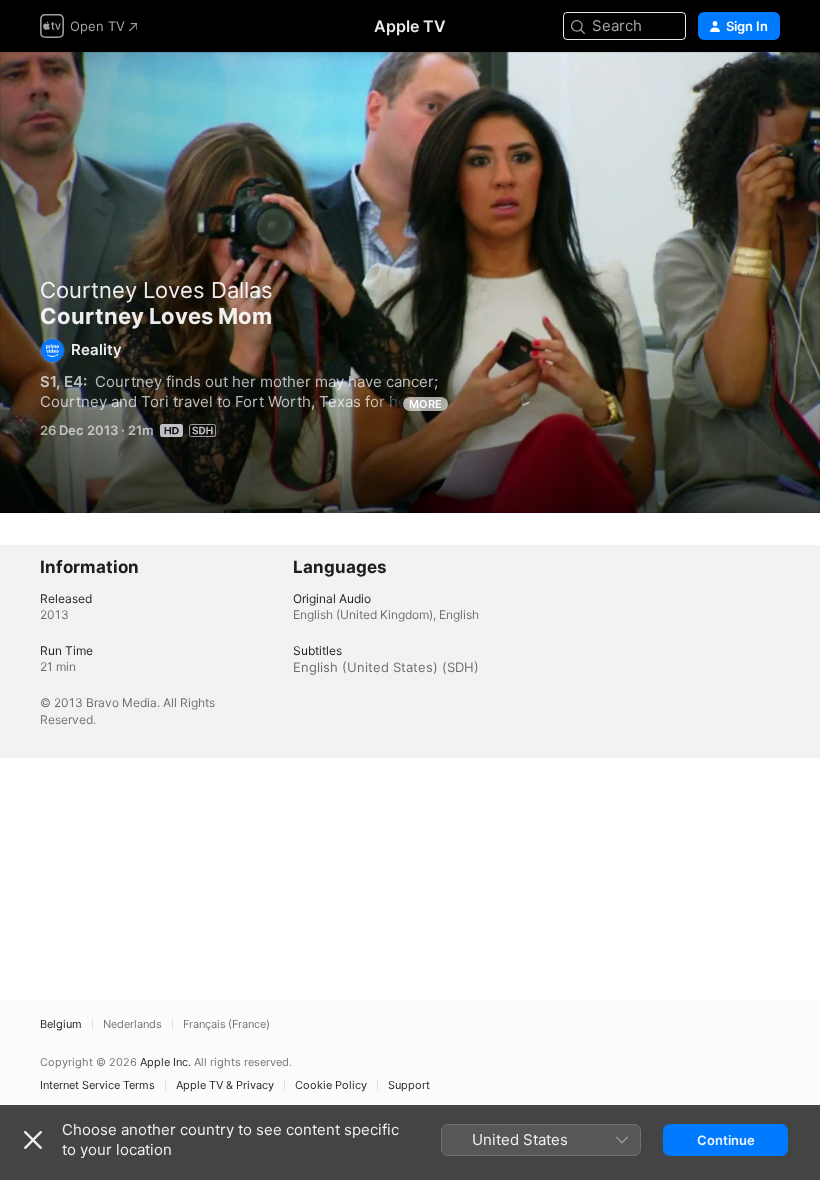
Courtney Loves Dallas (156, 290)
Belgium (61, 1024)
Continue (726, 1140)
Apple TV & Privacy (225, 1085)
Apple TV (410, 26)
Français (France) (226, 1024)
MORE (425, 404)
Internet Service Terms (97, 1085)
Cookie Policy (331, 1085)
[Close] (33, 1140)
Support (409, 1085)
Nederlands (132, 1024)
